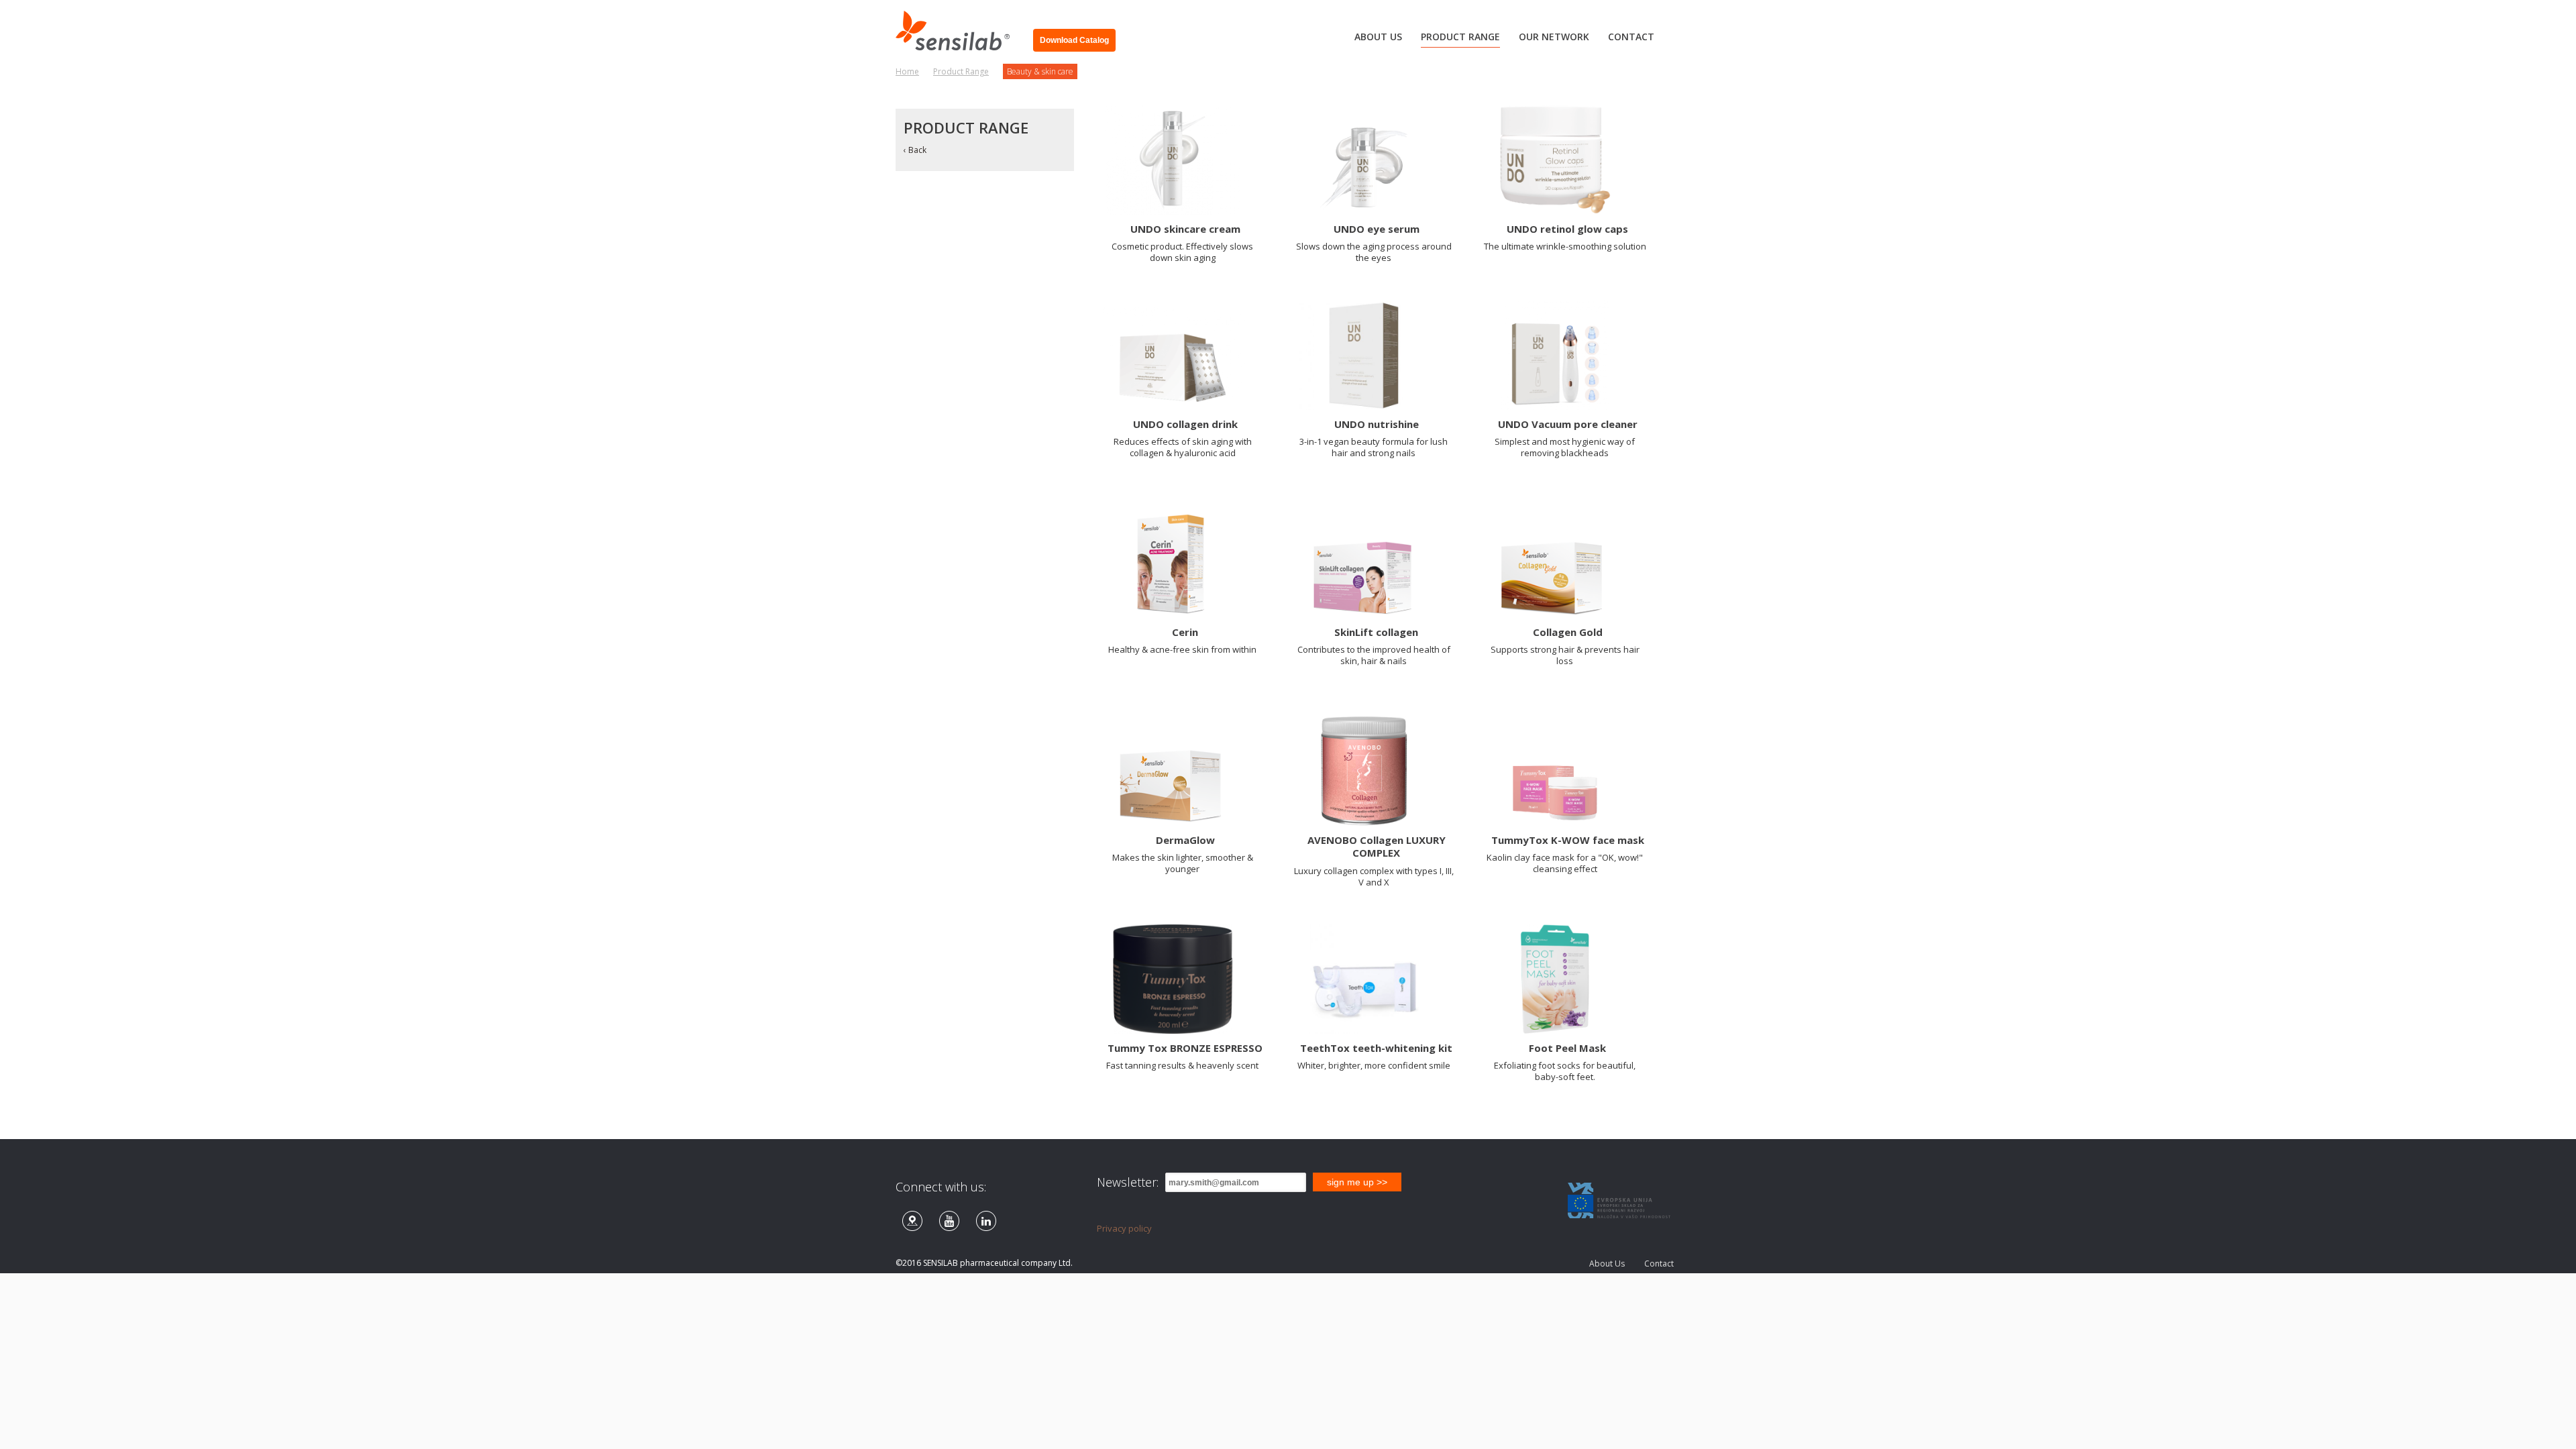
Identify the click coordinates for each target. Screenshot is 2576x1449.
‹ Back (915, 150)
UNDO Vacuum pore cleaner (1568, 424)
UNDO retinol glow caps (1567, 229)
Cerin (1185, 632)
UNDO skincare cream (1185, 229)
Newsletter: (1128, 1182)
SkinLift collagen (1376, 632)
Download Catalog (1074, 40)
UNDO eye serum (1377, 229)
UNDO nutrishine (1377, 424)
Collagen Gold (1568, 632)
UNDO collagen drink (1185, 424)
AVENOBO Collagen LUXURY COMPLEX (1377, 847)
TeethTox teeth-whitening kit (1376, 1048)
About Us (1607, 1264)
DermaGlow (1185, 840)
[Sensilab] (958, 25)
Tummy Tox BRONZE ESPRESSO (1185, 1048)
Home (907, 71)
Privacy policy (1124, 1228)
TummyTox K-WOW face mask (1568, 840)
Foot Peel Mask (1567, 1048)
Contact (1659, 1264)
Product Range (961, 71)
